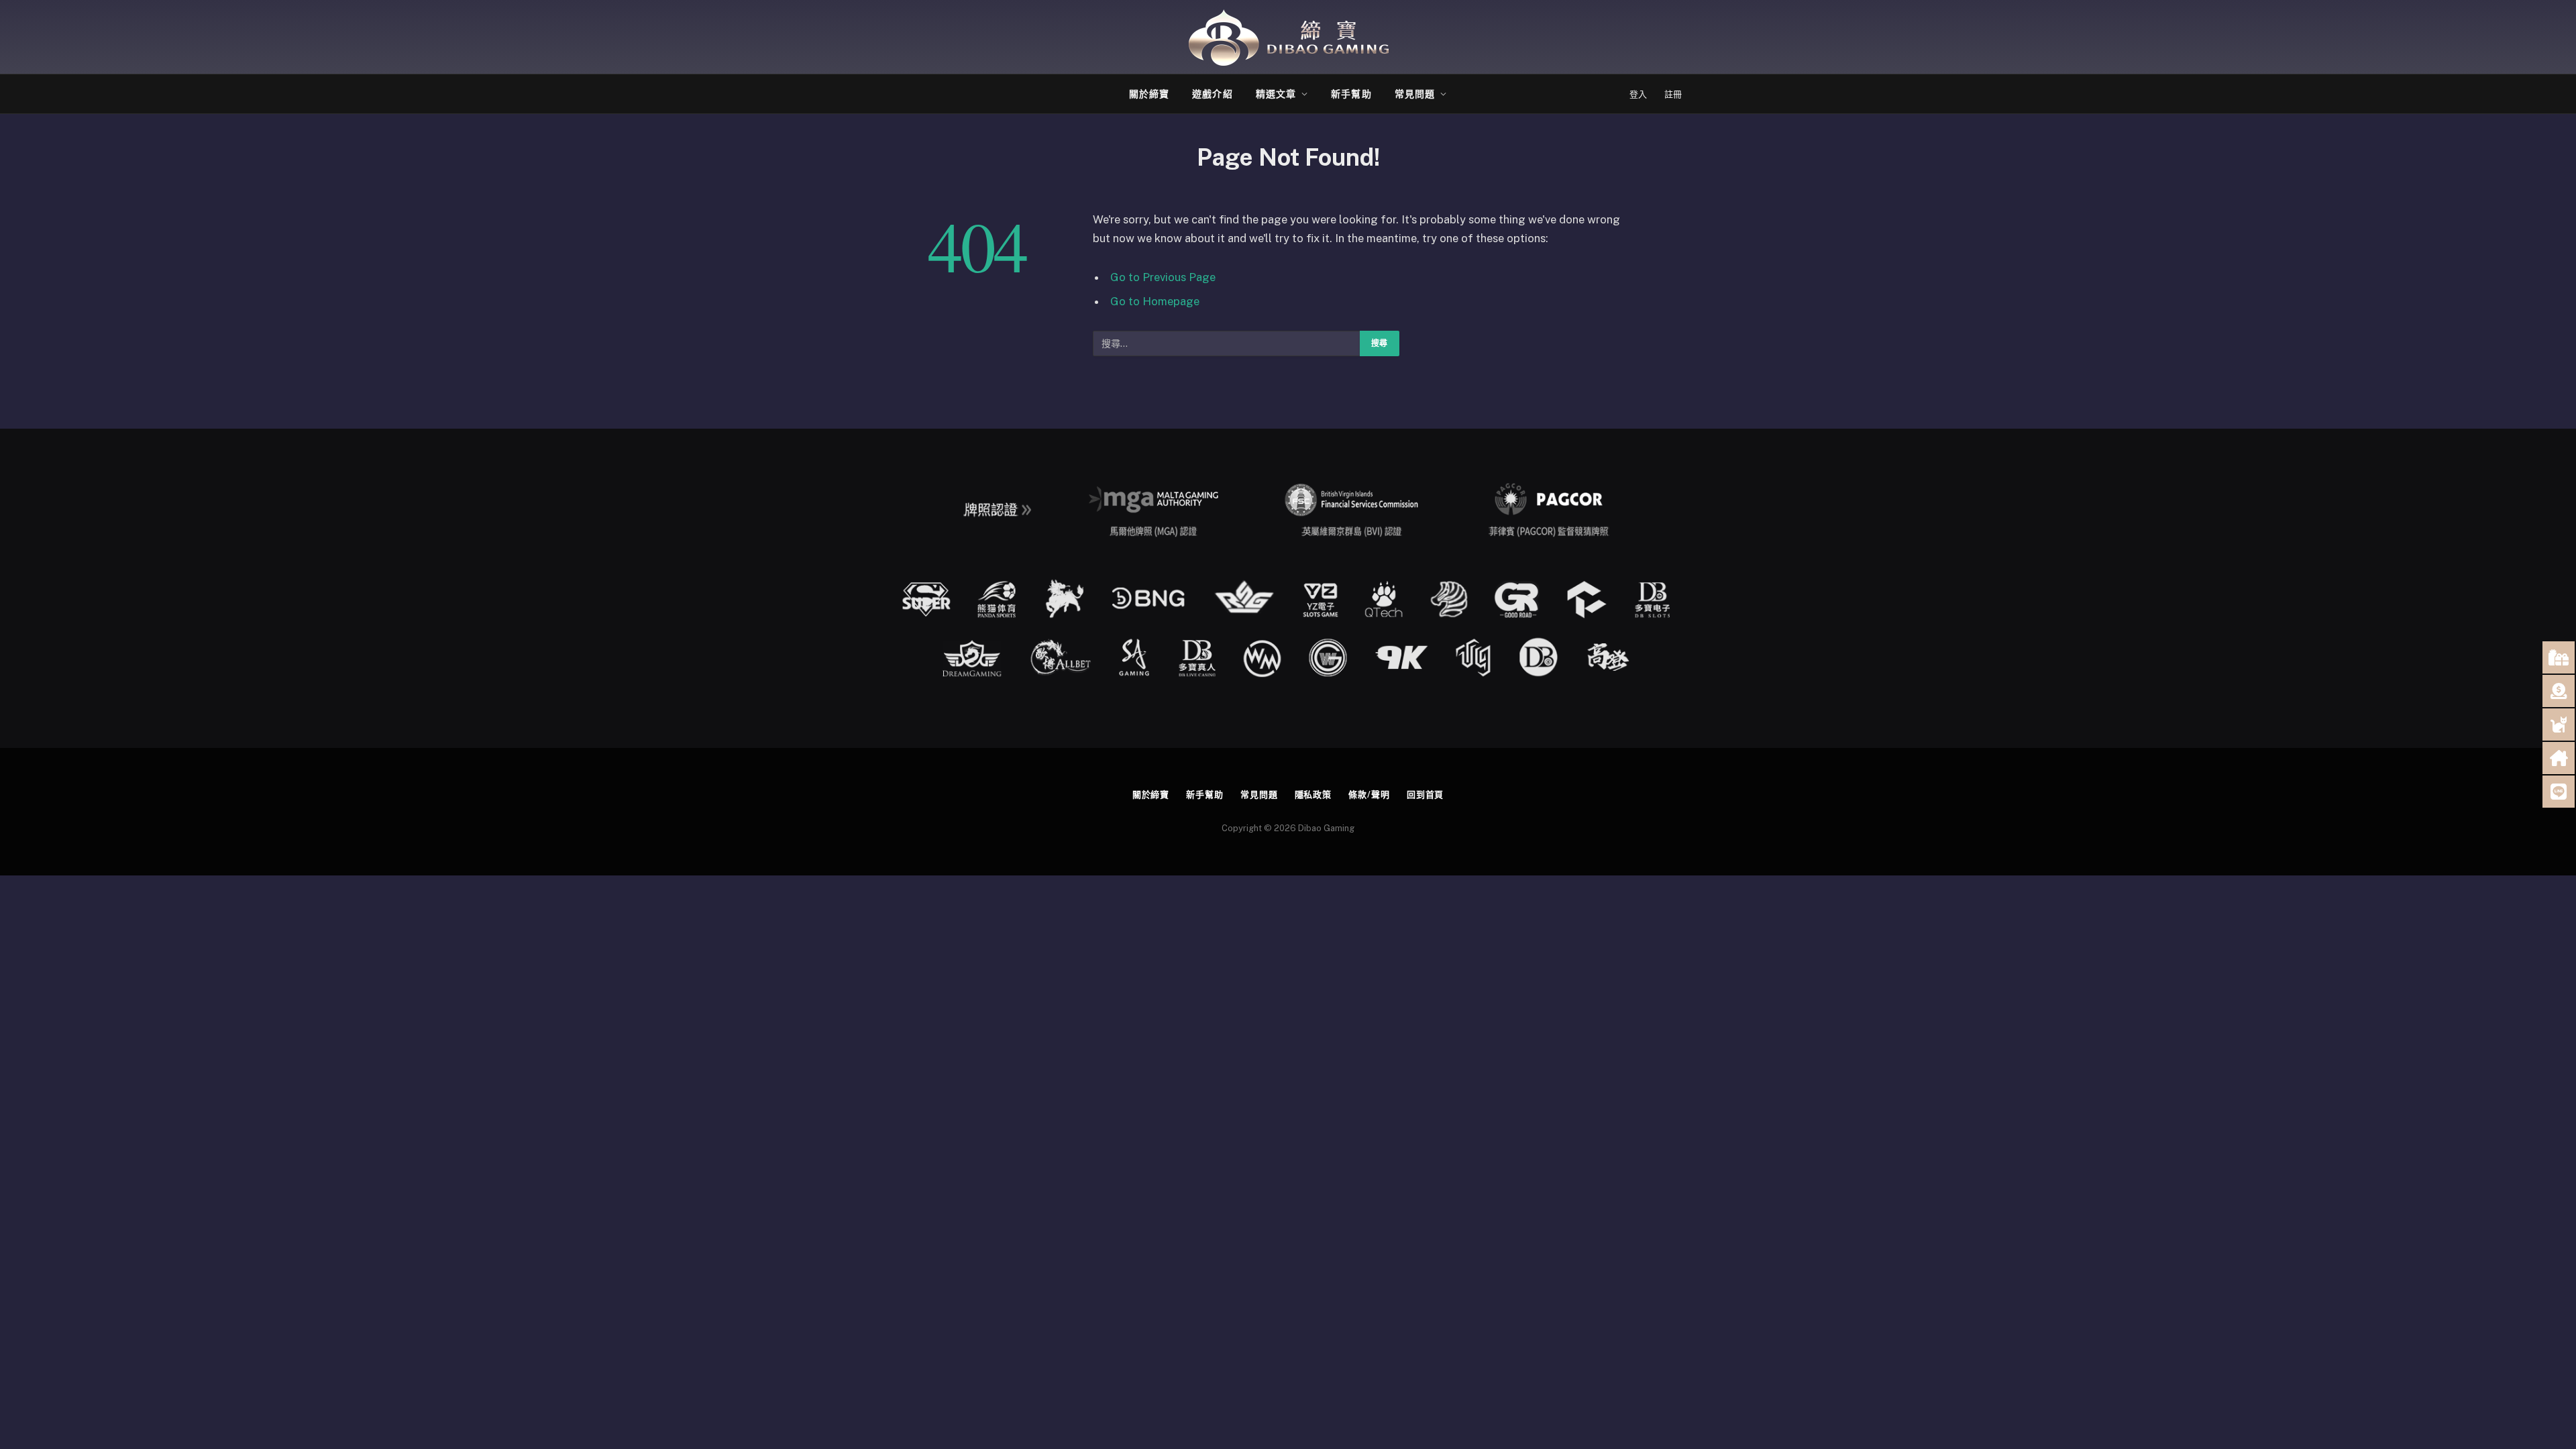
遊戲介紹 (1212, 94)
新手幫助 (1351, 94)
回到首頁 (1426, 795)
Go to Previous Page (1163, 277)
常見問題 (1415, 94)
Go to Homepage (1155, 301)
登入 (1638, 94)
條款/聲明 (1369, 795)
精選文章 (1276, 94)
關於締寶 (1149, 94)
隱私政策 (1313, 795)
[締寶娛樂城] (1288, 37)
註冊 (1673, 94)
